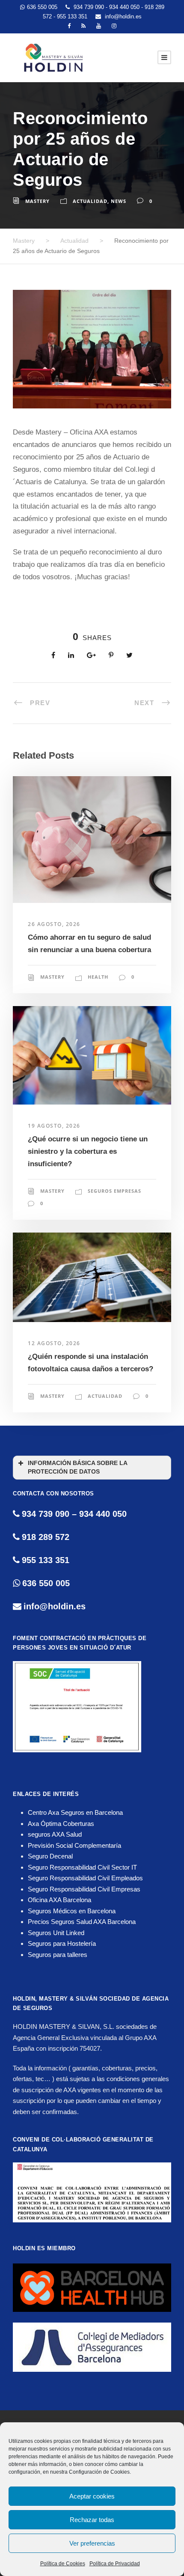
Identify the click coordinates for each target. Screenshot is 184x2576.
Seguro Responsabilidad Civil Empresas (84, 1889)
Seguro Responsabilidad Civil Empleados (85, 1878)
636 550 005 (42, 7)
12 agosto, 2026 (54, 1343)
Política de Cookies (63, 2564)
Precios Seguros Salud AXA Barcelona (82, 1922)
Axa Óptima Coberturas (61, 1824)
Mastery (37, 201)
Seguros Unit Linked (56, 1933)
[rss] (83, 26)
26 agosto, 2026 (54, 924)
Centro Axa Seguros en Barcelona (75, 1812)
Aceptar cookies (92, 2496)
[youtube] (99, 26)
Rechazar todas (92, 2520)
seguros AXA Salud (55, 1834)
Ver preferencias (92, 2543)
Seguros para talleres (58, 1955)
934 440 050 (125, 7)
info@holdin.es (122, 16)
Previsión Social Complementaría (74, 1845)
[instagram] (114, 26)
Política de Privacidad (115, 2564)
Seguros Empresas (114, 1191)
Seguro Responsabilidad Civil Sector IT (82, 1867)
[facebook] (69, 26)
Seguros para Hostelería (62, 1943)
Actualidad (90, 201)
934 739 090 (90, 7)
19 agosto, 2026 (54, 1126)
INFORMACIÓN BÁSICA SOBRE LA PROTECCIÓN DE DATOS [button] (78, 1467)
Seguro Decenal (50, 1856)
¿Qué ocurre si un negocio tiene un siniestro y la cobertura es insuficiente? (88, 1151)
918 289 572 (46, 1537)
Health (98, 977)
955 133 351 (73, 16)
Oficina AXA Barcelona (59, 1900)
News (119, 201)
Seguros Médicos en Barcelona (72, 1911)
